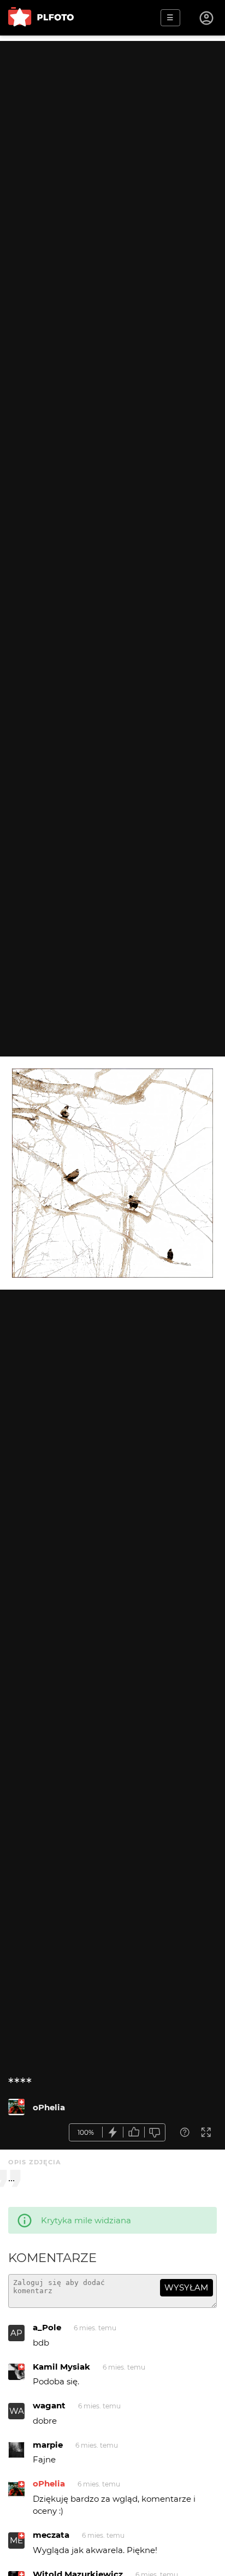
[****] (16, 2107)
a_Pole (47, 2327)
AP (16, 2333)
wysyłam (186, 2287)
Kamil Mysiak (61, 2367)
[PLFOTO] (41, 18)
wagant (49, 2405)
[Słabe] (155, 2132)
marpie (48, 2445)
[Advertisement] (112, 153)
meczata (51, 2535)
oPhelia (49, 2107)
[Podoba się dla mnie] (134, 2132)
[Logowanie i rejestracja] (207, 18)
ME (16, 2540)
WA (17, 2411)
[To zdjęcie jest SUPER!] (113, 2132)
